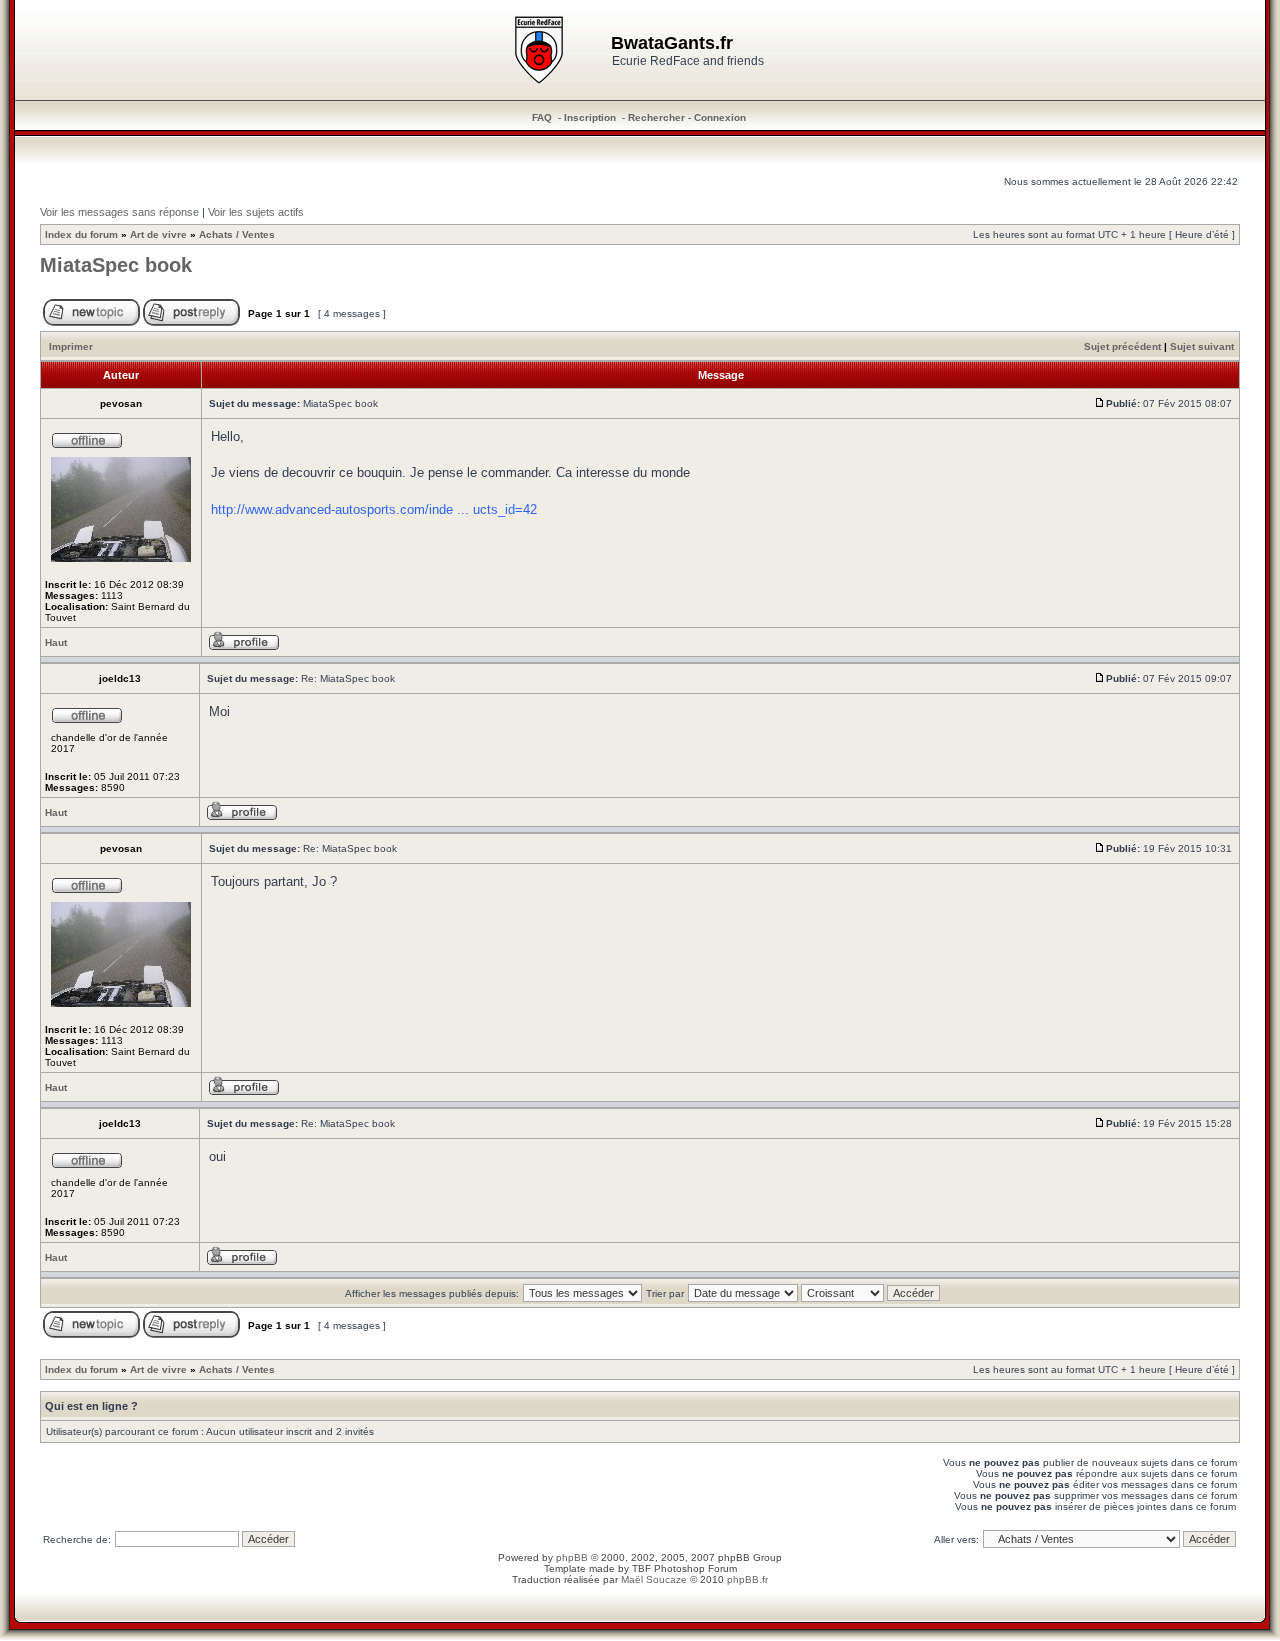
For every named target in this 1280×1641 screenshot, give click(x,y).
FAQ (542, 117)
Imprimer (71, 346)
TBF (641, 1568)
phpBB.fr (747, 1579)
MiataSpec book (116, 265)
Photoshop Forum (695, 1568)
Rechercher (656, 117)
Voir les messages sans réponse (119, 212)
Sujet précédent (1122, 346)
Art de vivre (158, 234)
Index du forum (81, 234)
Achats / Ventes (237, 234)
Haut (56, 642)
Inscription (590, 117)
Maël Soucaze (654, 1579)
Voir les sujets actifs (256, 212)
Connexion (720, 117)
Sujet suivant (1202, 346)
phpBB (572, 1557)
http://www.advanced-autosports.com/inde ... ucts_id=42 (374, 509)
